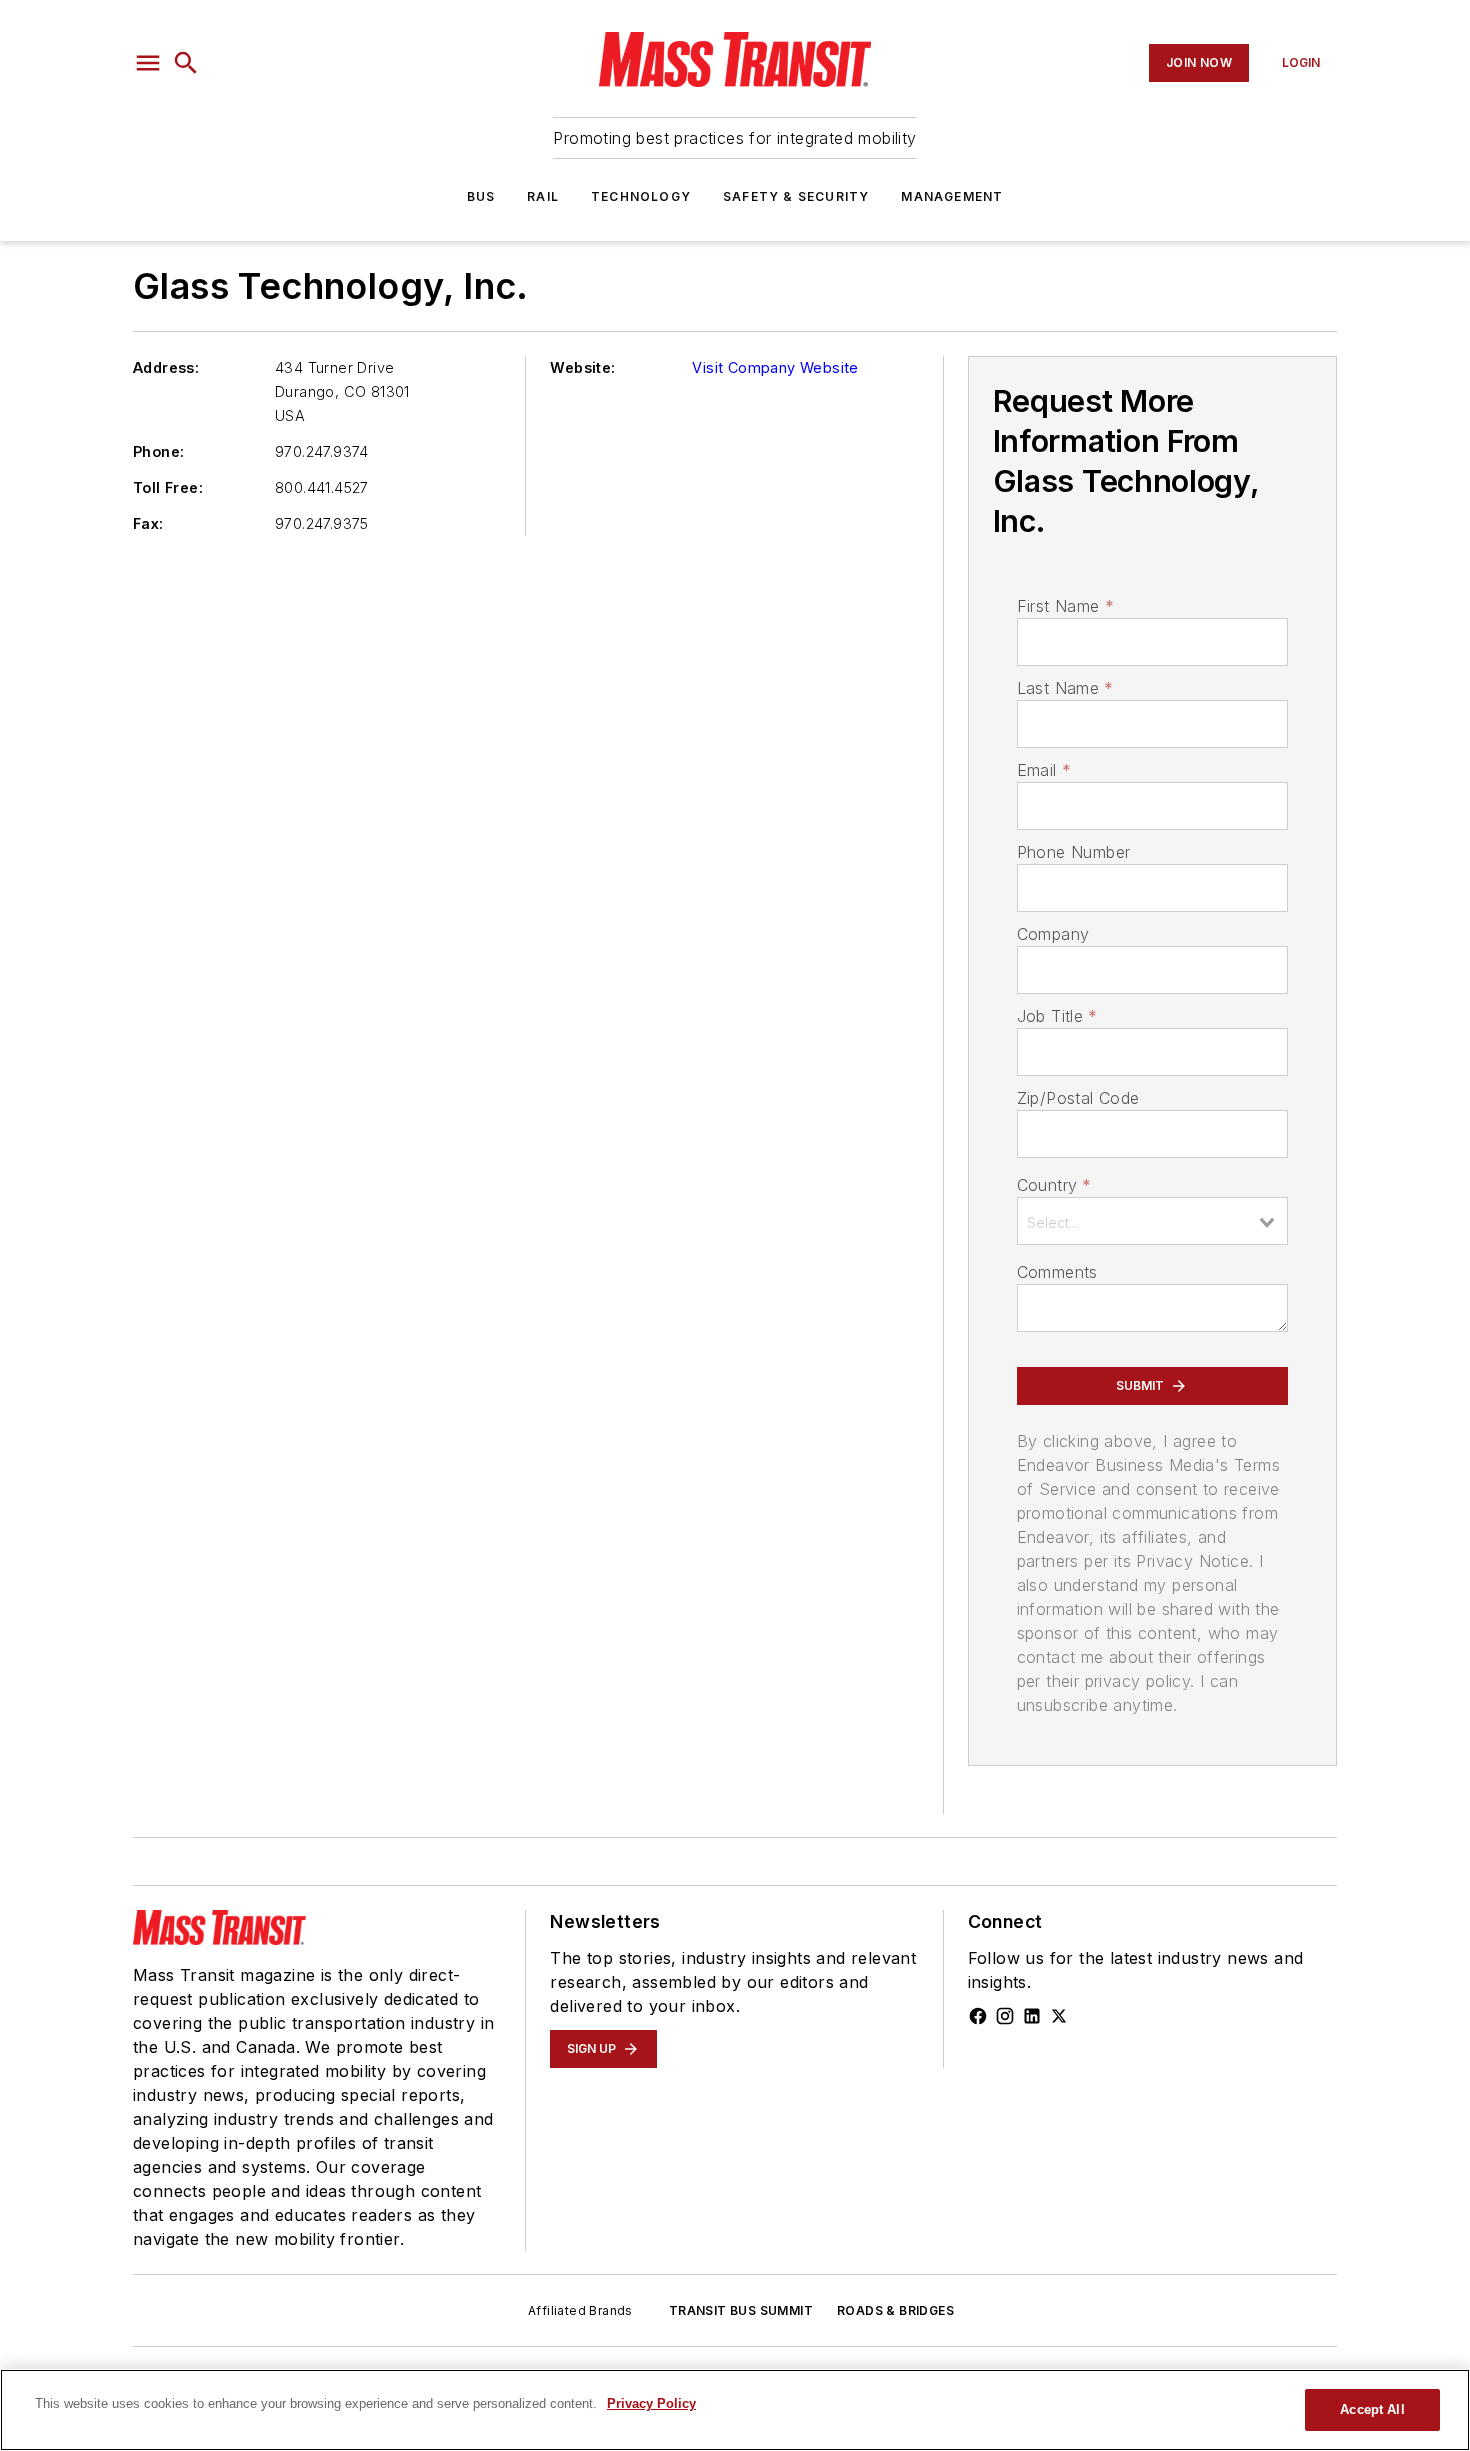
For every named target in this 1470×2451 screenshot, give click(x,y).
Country (1054, 1185)
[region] (735, 2410)
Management (952, 196)
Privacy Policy (651, 2403)
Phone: (158, 451)
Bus (481, 196)
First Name (1065, 606)
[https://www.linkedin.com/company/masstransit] (1032, 2016)
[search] (186, 63)
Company (1053, 934)
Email (1044, 770)
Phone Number (1074, 852)
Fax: (148, 523)
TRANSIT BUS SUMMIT (741, 2310)
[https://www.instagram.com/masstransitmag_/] (1005, 2016)
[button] (148, 63)
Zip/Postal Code (1078, 1098)
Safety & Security (796, 196)
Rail (543, 196)
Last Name (1065, 688)
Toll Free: (168, 487)
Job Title (1057, 1016)
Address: (166, 367)
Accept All (1372, 2409)
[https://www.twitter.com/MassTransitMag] (1059, 2016)
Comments (1057, 1272)
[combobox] (1152, 1221)
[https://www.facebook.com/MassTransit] (978, 2016)
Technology (641, 196)
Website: (582, 367)
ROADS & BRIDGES (895, 2310)
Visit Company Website (775, 367)
